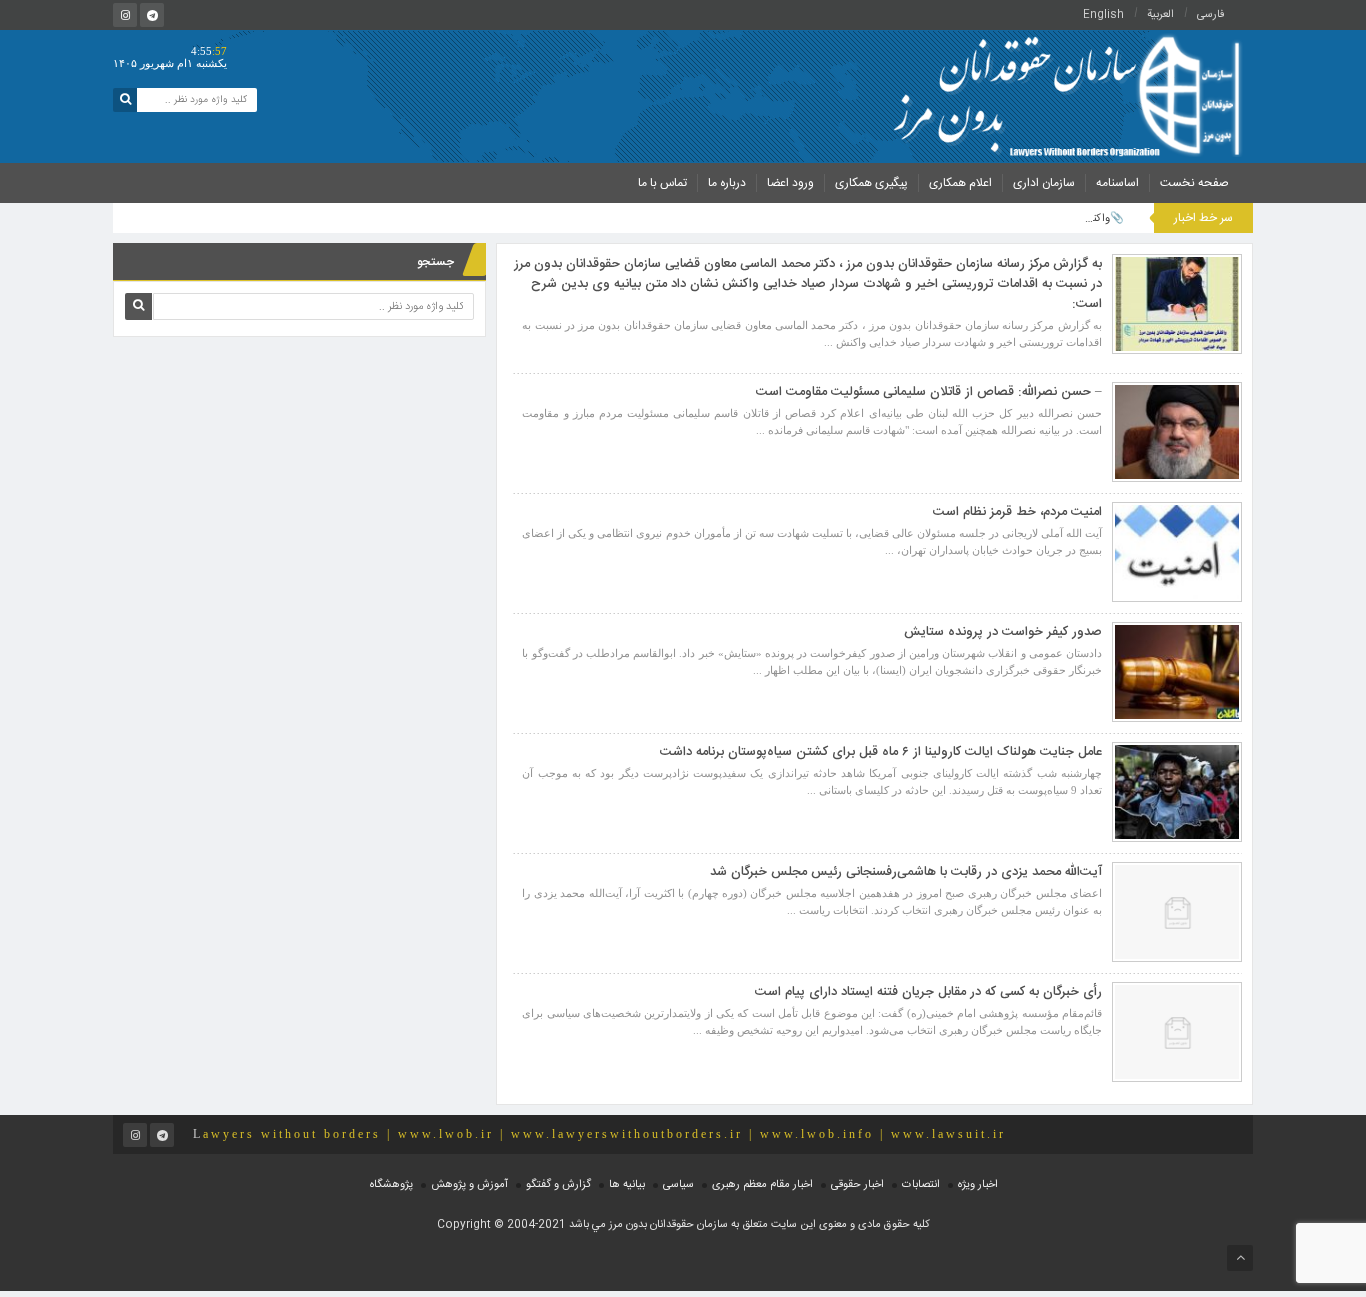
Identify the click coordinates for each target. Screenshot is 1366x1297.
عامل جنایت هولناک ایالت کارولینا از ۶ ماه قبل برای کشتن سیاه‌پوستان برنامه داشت (881, 752)
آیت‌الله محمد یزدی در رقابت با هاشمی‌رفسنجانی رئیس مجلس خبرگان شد (906, 872)
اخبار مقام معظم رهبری (762, 1185)
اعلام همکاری (960, 183)
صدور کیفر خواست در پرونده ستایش (1003, 632)
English (1103, 15)
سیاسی (678, 1185)
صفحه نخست (1194, 183)
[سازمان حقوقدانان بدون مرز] (1066, 93)
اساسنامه (1117, 183)
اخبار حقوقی (857, 1185)
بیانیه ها (627, 1185)
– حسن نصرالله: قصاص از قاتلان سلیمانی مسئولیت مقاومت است (929, 392)
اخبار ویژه (978, 1185)
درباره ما (727, 183)
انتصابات (921, 1185)
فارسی (1211, 15)
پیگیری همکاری (871, 183)
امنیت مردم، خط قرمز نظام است (1017, 512)
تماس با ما (662, 183)
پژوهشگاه (391, 1185)
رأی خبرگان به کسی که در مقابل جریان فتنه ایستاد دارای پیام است (928, 992)
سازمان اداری (1044, 183)
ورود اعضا (790, 183)
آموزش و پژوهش (469, 1185)
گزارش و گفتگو (558, 1185)
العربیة (1160, 15)
